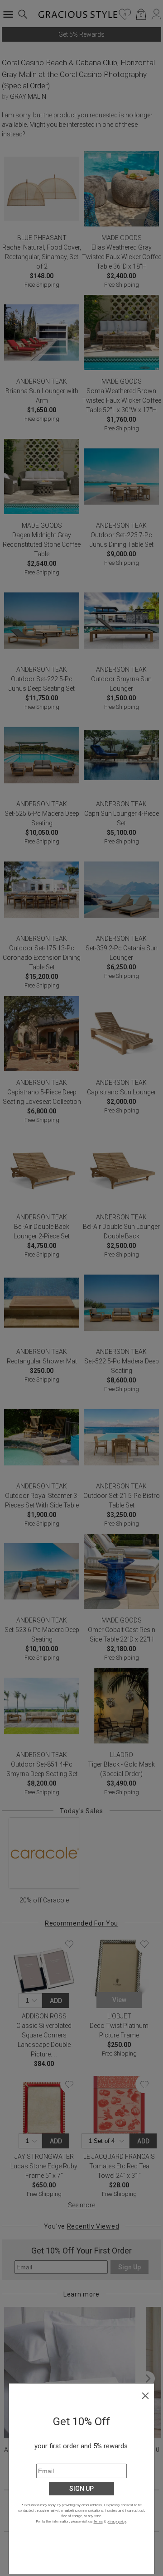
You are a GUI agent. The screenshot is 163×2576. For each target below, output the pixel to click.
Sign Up (81, 2489)
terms (98, 2521)
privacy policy (117, 2521)
